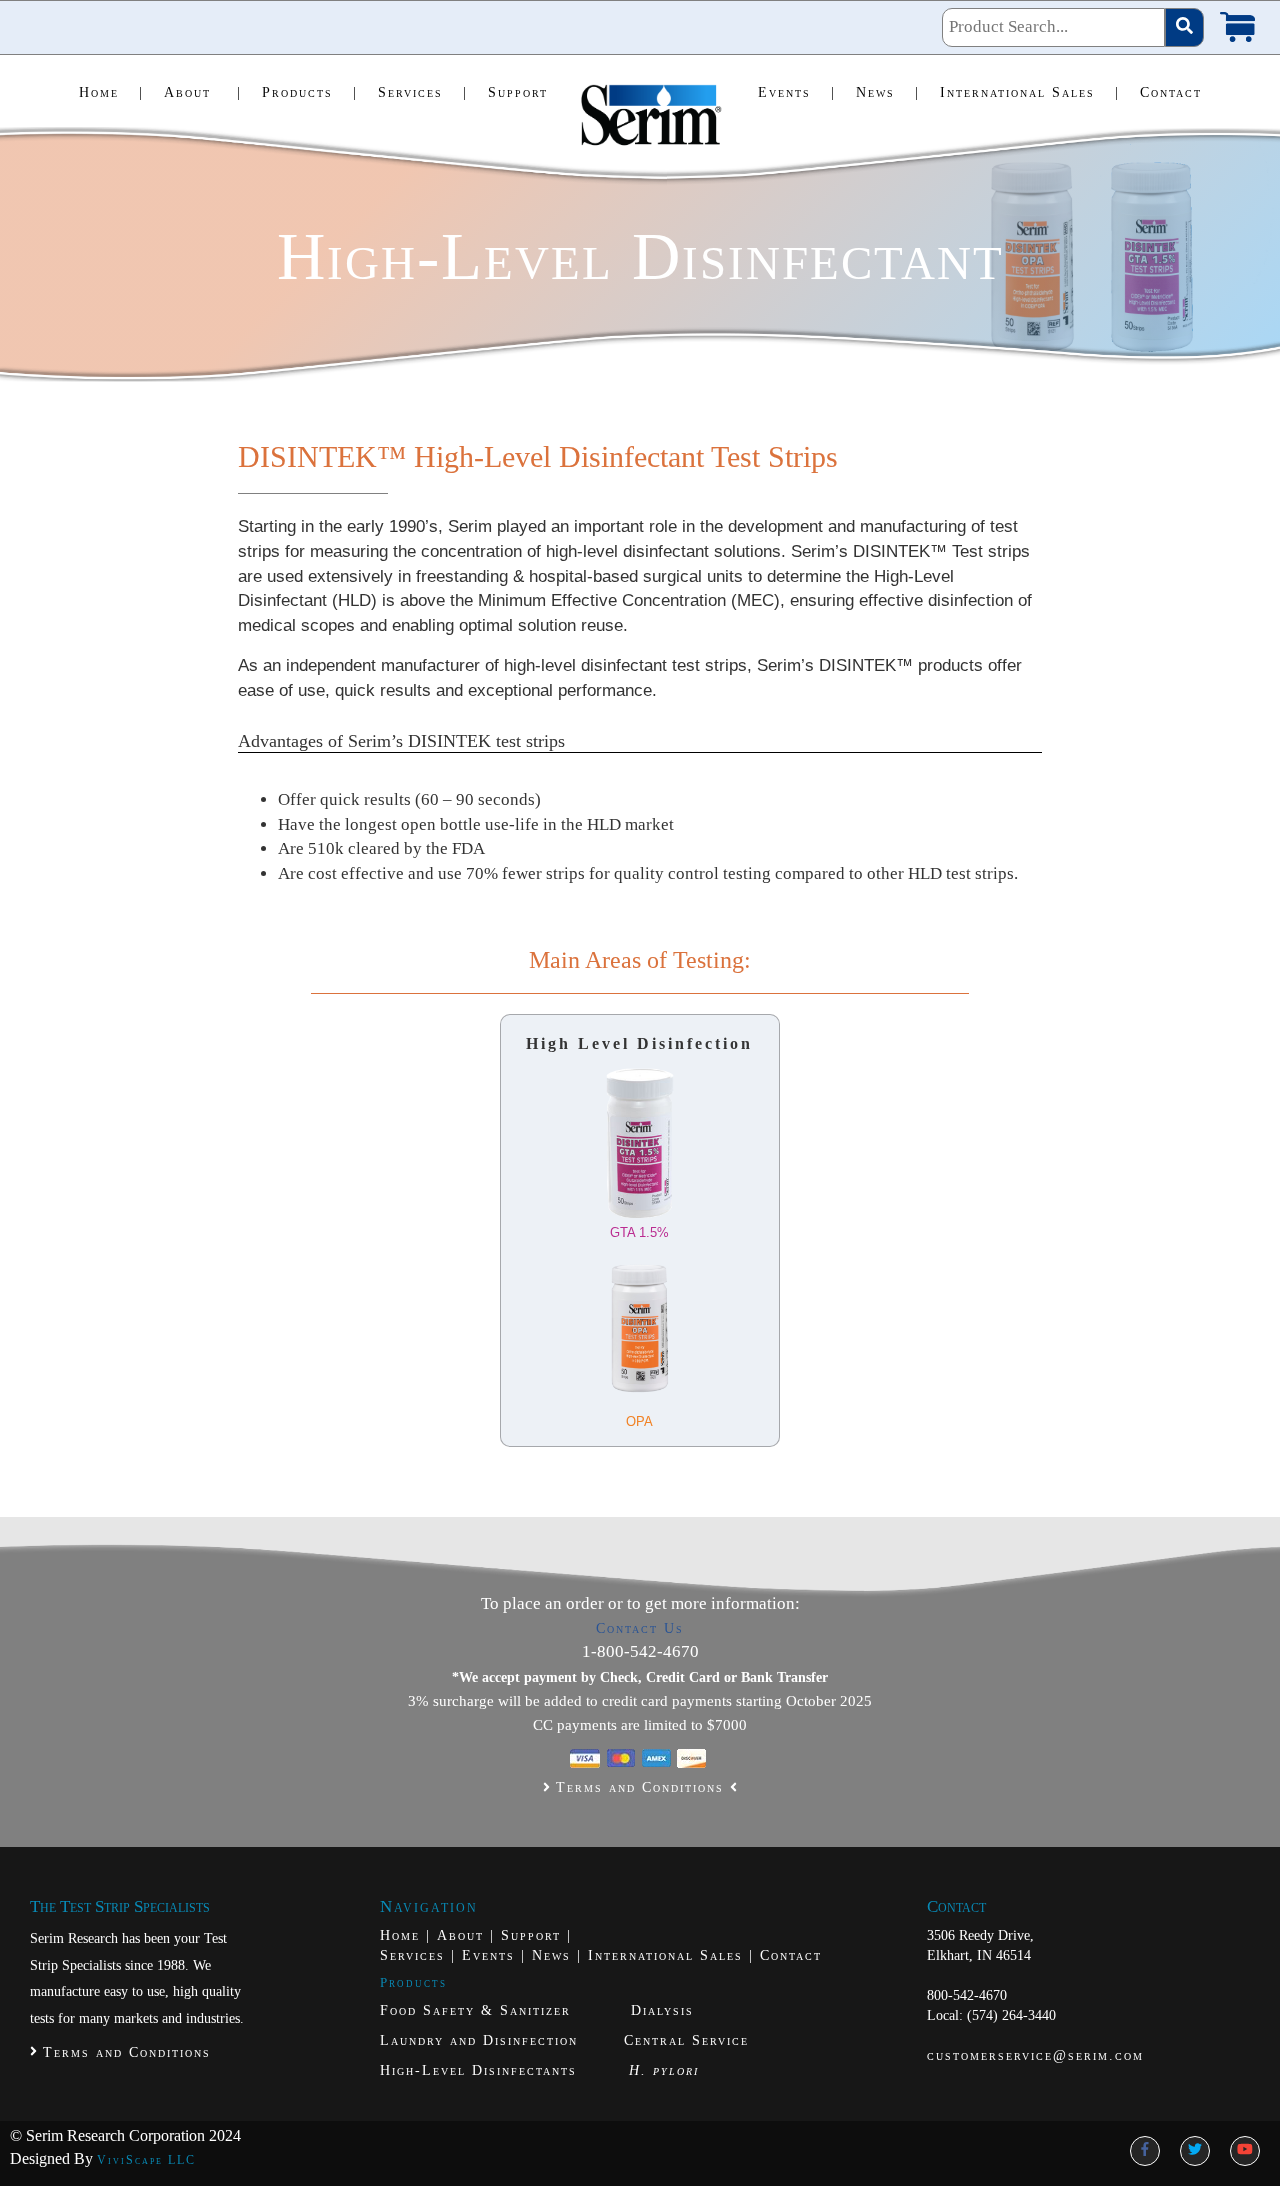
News (888, 92)
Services (423, 92)
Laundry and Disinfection (479, 2040)
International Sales (1030, 92)
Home (111, 92)
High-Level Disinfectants (478, 2070)
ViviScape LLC (146, 2160)
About (203, 92)
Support (518, 92)
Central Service (686, 2040)
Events (797, 92)
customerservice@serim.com (1035, 2055)
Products (310, 92)
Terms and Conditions (640, 1787)
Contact (1171, 92)
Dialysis (662, 2010)
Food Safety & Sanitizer (478, 2010)
